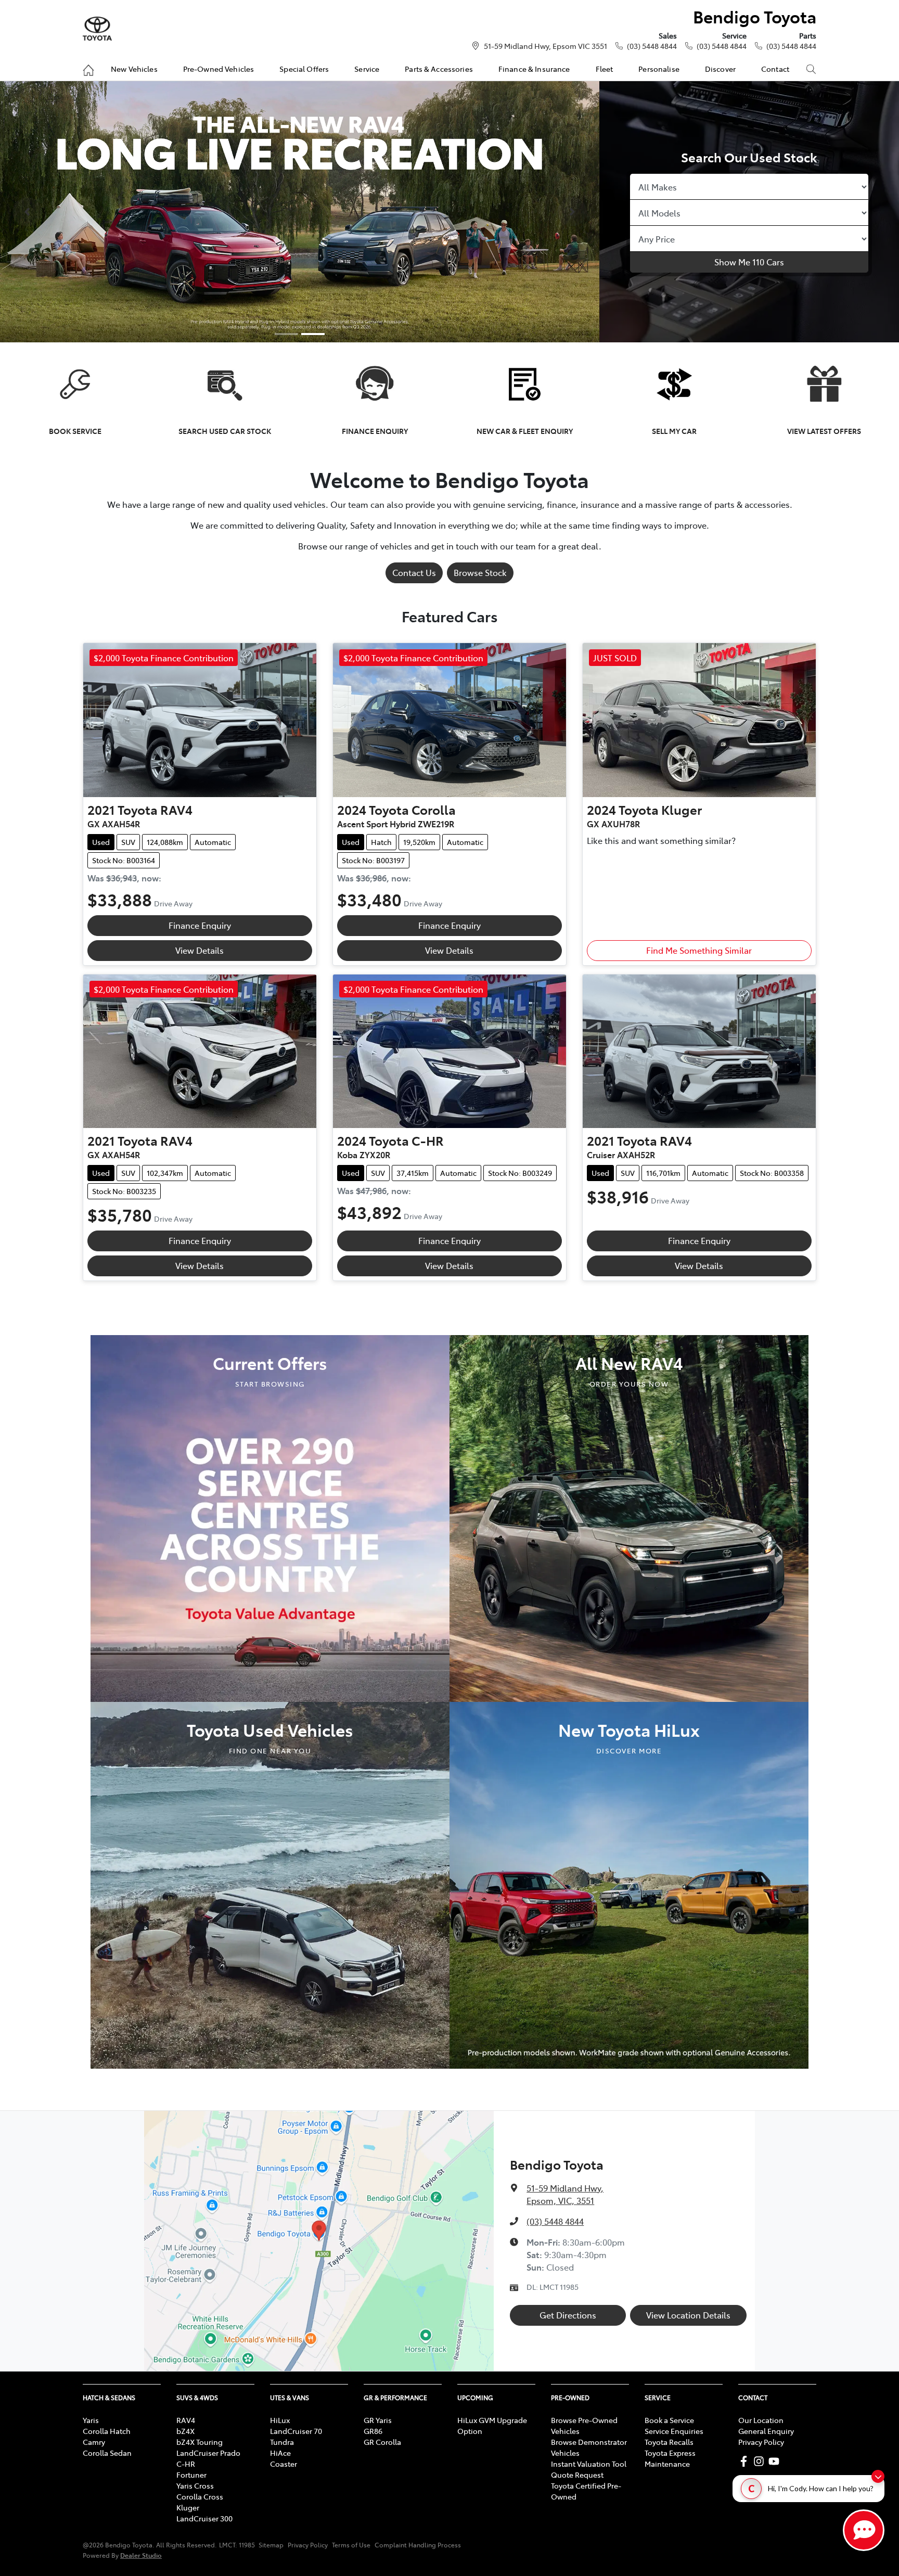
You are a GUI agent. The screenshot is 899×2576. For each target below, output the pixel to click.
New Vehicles (134, 69)
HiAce (280, 2453)
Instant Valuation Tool (589, 2464)
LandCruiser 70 (296, 2431)
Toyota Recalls (669, 2442)
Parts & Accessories (439, 69)
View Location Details (688, 2315)
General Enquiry (766, 2431)
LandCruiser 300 (204, 2518)
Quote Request (577, 2475)
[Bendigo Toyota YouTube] (776, 2461)
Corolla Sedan (107, 2453)
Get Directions (568, 2315)
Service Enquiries (674, 2431)
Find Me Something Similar (699, 950)
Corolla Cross (200, 2496)
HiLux (280, 2420)
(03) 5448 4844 (652, 46)
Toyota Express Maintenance (670, 2458)
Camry (94, 2442)
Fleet (605, 69)
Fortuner (191, 2475)
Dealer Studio (141, 2555)
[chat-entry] (864, 2530)
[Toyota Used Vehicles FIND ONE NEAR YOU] (270, 1883)
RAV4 (186, 2420)
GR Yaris (378, 2420)
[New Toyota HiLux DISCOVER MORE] (629, 1883)
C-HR (186, 2464)
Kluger (188, 2507)
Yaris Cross (195, 2485)
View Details (200, 950)
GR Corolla (382, 2442)
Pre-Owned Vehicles (219, 69)
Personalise (659, 69)
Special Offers (304, 69)
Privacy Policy (761, 2442)
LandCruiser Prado (208, 2453)
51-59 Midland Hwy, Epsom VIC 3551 (545, 46)
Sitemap (271, 2545)
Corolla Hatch (107, 2431)
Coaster (284, 2464)
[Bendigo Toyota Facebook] (746, 2461)
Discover (720, 69)
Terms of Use (351, 2545)
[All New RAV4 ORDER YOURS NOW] (629, 1517)
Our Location (761, 2420)
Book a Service (669, 2420)
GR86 (373, 2431)
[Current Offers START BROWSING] (270, 1517)
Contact (775, 69)
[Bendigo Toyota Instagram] (761, 2461)
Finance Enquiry (200, 925)
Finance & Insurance (534, 69)
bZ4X (185, 2431)
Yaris (91, 2420)
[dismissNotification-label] (878, 2476)
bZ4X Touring (200, 2442)
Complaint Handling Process (418, 2545)
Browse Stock (480, 572)
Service (367, 69)
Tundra (282, 2442)
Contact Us (414, 572)
